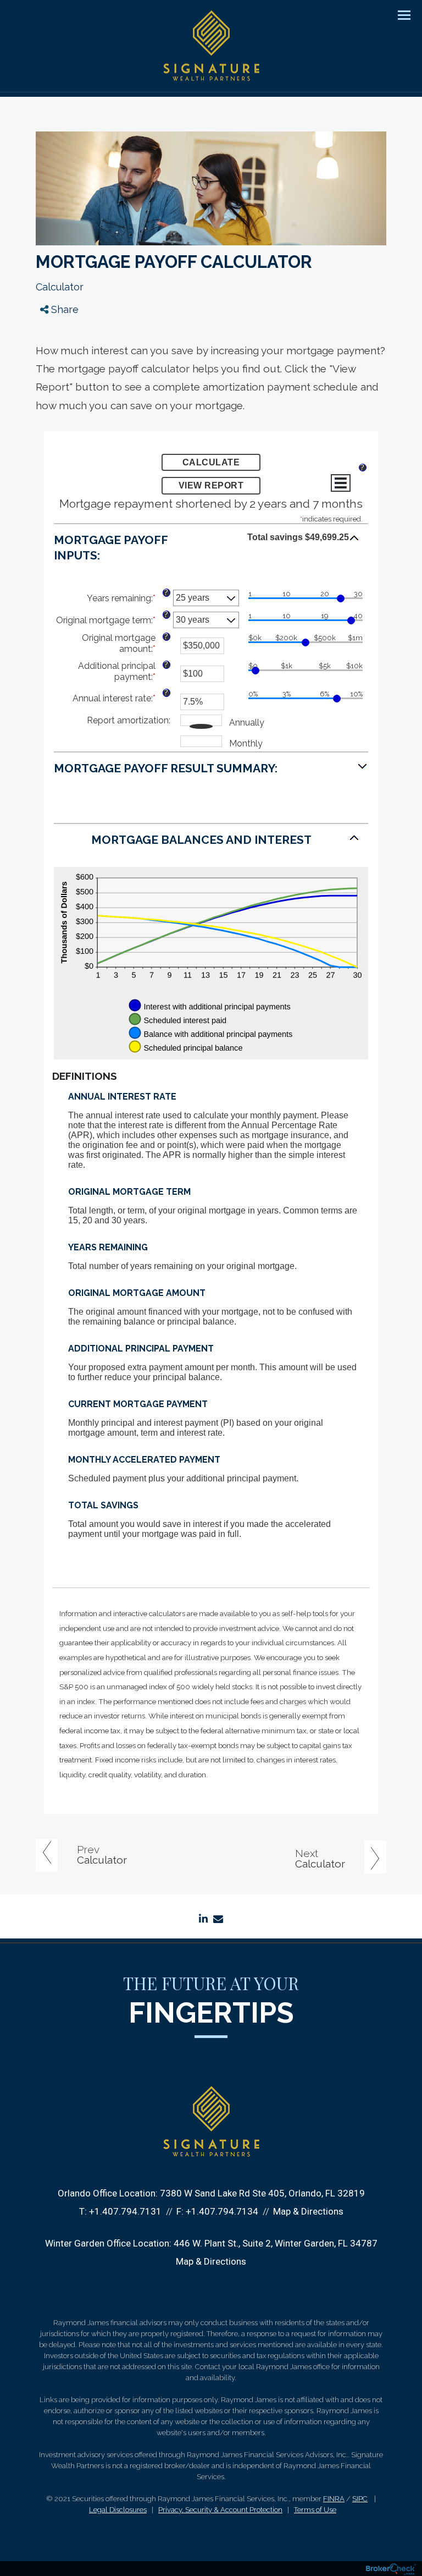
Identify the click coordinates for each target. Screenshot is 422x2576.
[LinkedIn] (54, 373)
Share (63, 309)
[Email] (54, 394)
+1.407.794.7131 (125, 2211)
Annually (247, 723)
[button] (211, 545)
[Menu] (398, 14)
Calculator (60, 287)
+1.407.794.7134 (222, 2211)
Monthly (246, 743)
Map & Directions (308, 2211)
